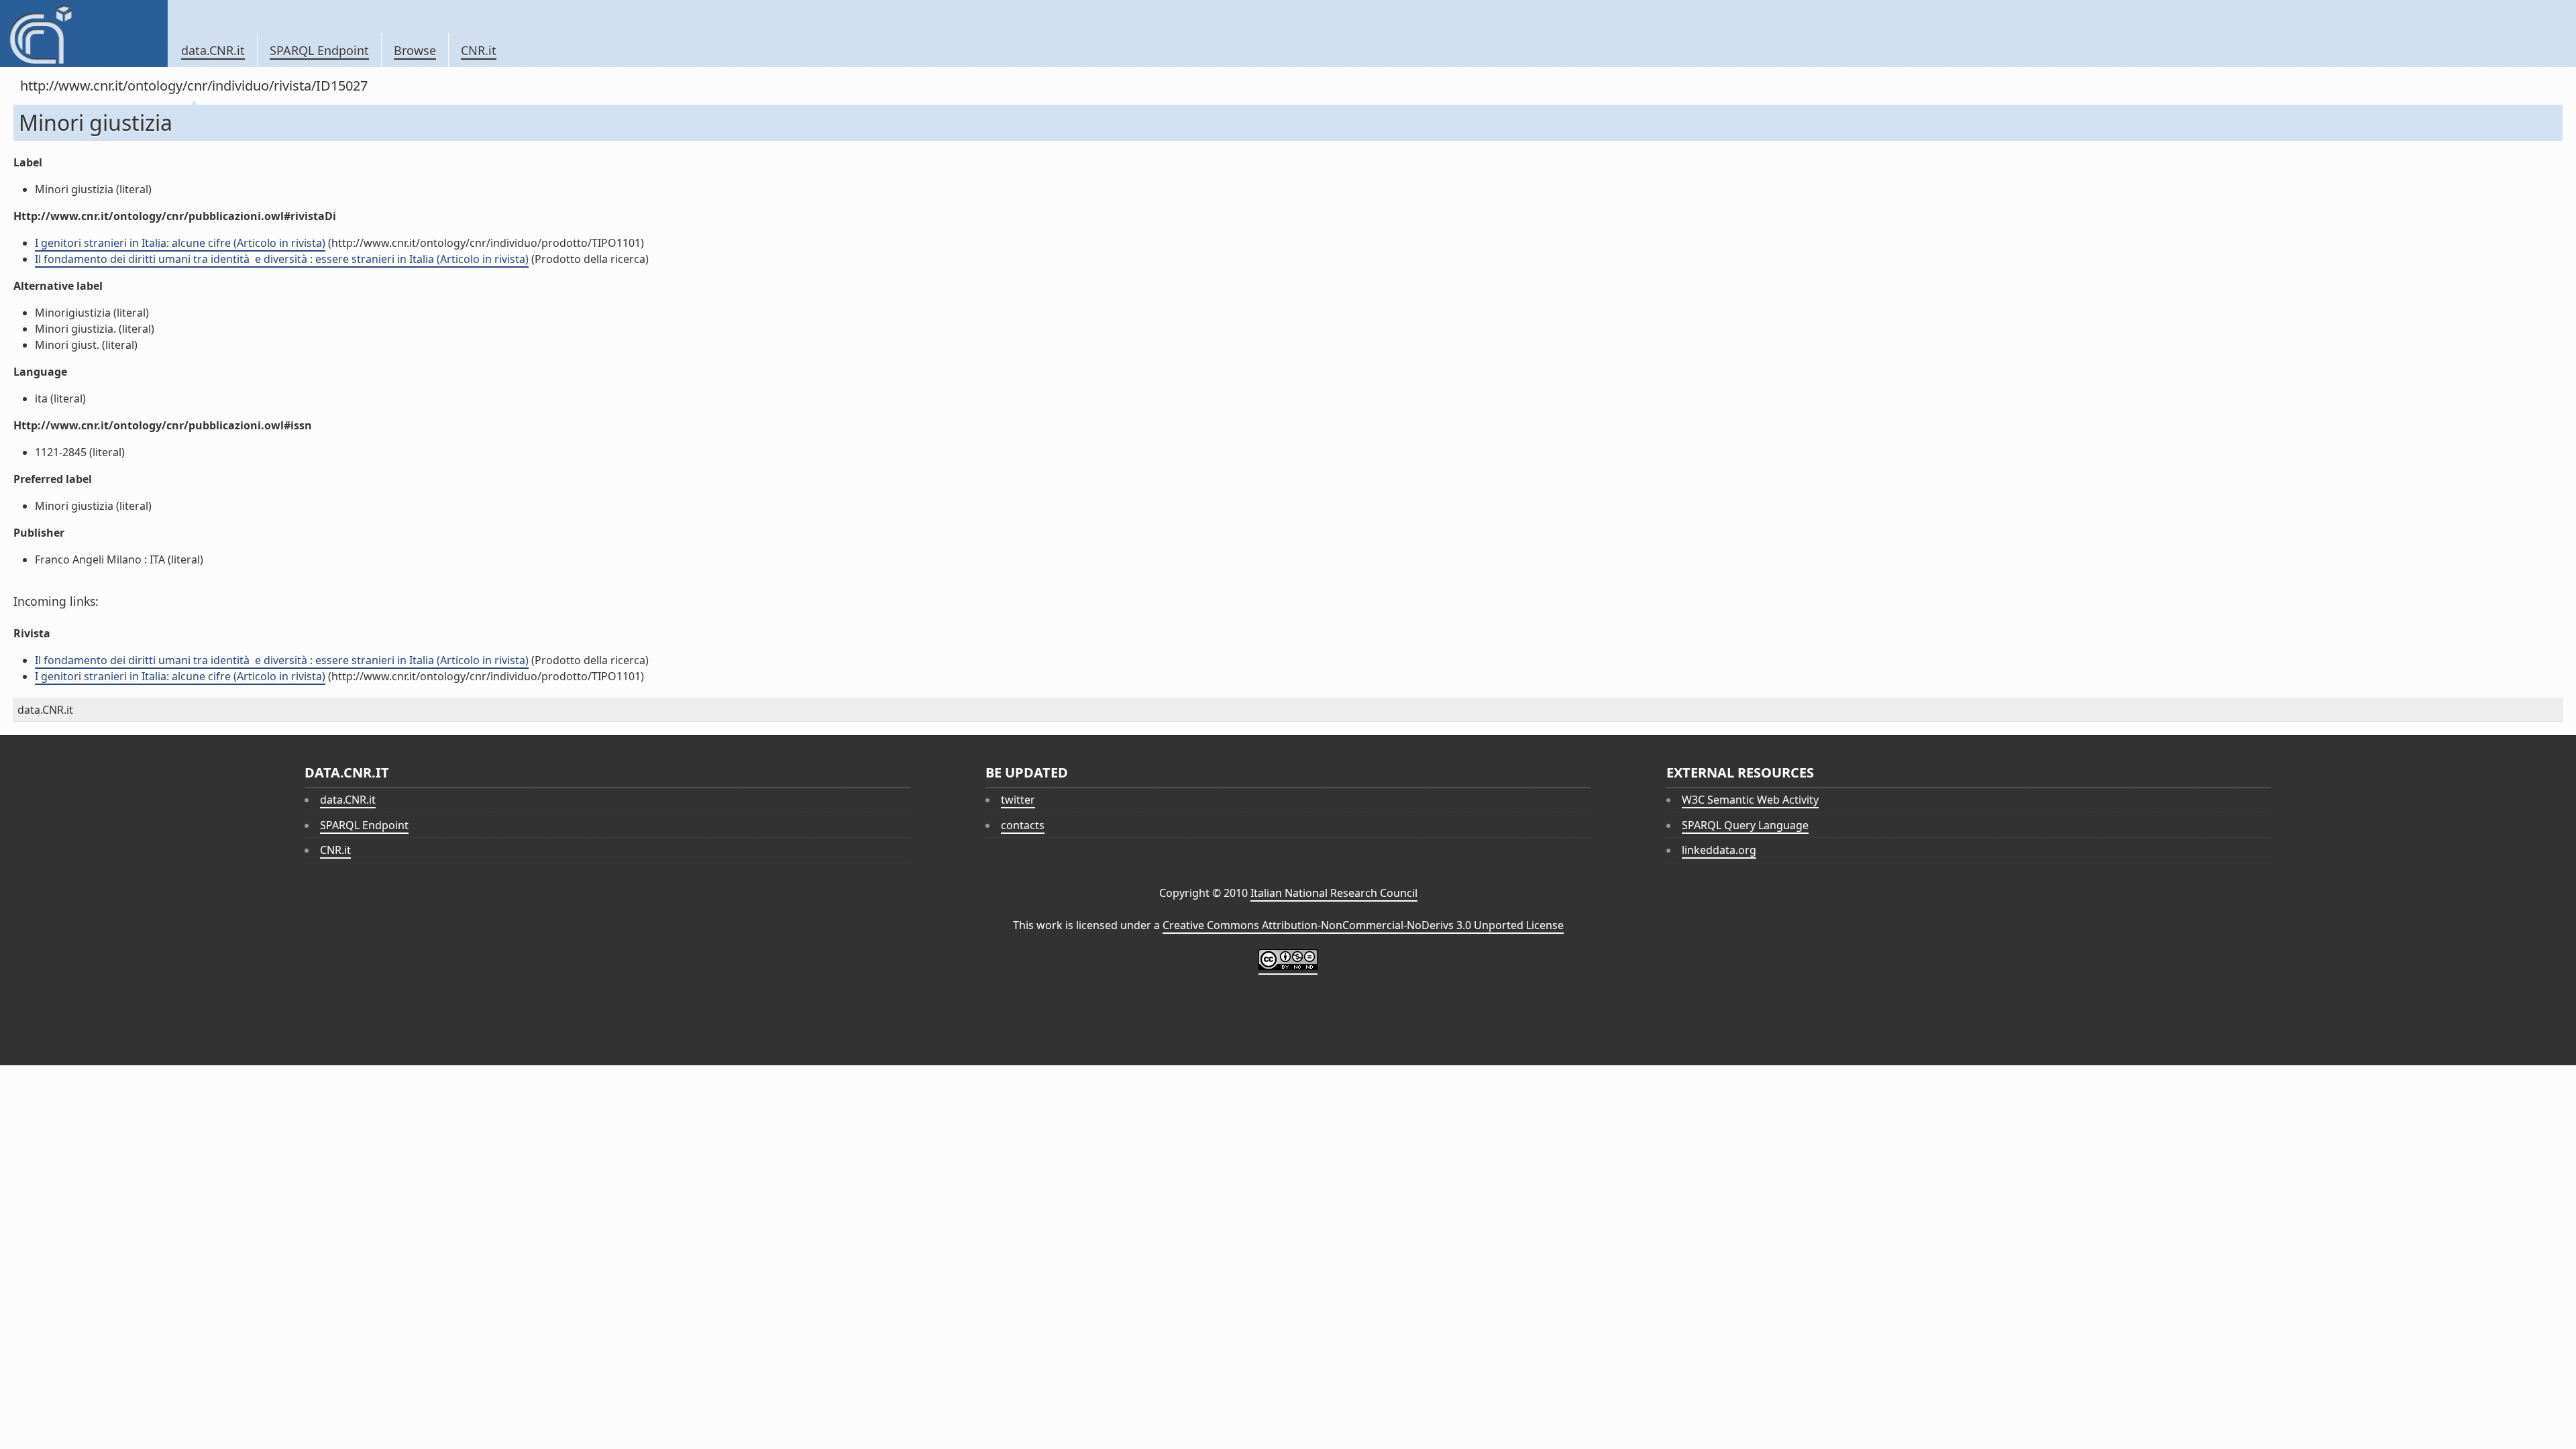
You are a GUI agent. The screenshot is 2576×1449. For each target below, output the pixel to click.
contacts (1023, 825)
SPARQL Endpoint (319, 50)
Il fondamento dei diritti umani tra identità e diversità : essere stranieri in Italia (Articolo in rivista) (282, 259)
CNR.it (479, 50)
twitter (1018, 800)
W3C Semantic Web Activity (1750, 800)
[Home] (84, 34)
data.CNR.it (213, 50)
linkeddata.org (1719, 850)
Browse (415, 50)
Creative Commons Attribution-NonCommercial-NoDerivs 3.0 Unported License (1363, 925)
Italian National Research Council (1334, 893)
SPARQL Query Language (1745, 825)
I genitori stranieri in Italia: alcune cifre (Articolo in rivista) (180, 243)
